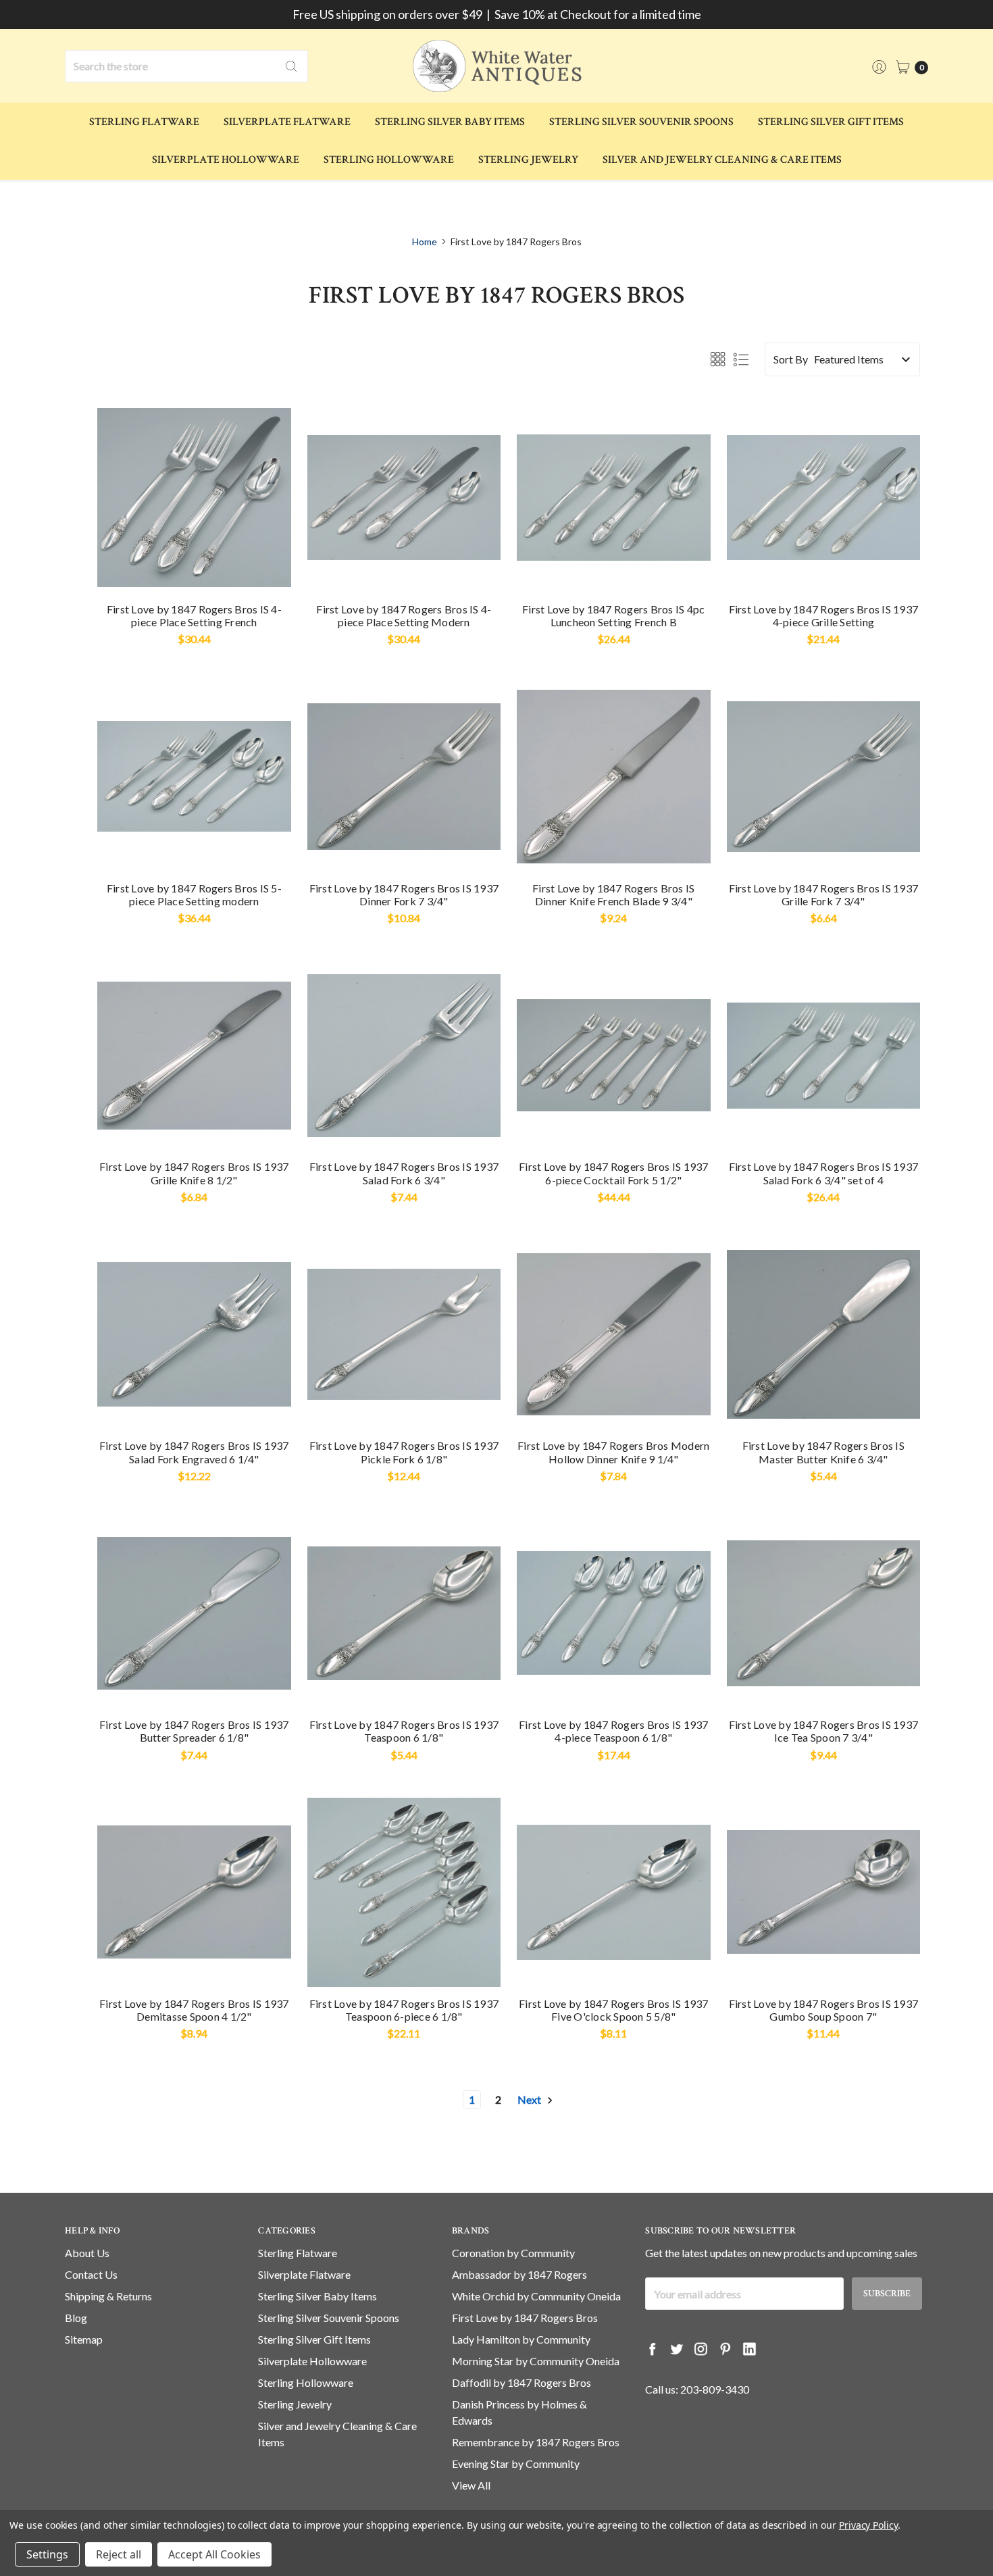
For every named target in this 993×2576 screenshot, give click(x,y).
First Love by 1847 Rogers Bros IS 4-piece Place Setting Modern (404, 615)
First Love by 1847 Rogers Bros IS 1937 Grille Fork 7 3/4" (824, 894)
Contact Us (91, 2274)
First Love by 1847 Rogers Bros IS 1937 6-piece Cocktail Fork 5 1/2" (614, 1173)
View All (471, 2485)
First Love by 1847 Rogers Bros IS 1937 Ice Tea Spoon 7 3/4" (824, 1731)
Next (530, 2099)
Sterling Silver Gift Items (831, 122)
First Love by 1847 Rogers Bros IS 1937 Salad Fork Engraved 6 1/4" (194, 1452)
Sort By (791, 359)
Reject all (119, 2554)
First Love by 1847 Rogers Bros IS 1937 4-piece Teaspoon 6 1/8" (614, 1731)
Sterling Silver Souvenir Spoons (641, 122)
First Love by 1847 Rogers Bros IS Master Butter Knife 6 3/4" (823, 1452)
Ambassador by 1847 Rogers (519, 2274)
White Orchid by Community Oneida (536, 2296)
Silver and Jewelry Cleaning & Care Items (722, 160)
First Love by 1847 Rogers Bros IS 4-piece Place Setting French (194, 615)
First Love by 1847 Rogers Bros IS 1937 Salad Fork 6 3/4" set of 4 (824, 1173)
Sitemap (84, 2339)
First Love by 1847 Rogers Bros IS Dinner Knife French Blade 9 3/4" (613, 894)
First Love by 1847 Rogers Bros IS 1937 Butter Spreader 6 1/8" (194, 1731)
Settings (47, 2554)
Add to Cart (194, 570)
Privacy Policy (868, 2525)
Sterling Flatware (144, 122)
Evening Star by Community (516, 2464)
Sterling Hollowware (389, 160)
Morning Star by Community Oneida (536, 2361)
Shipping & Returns (108, 2296)
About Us (87, 2253)
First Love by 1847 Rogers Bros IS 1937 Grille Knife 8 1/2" (194, 1173)
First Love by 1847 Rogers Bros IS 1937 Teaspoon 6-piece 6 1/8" (404, 2010)
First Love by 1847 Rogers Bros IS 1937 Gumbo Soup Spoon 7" (824, 2010)
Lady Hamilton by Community (521, 2339)
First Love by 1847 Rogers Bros (525, 2318)
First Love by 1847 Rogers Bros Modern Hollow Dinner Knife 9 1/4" (613, 1452)
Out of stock (613, 1964)
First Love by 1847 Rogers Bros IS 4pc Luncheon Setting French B (613, 615)
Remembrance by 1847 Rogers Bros (536, 2442)
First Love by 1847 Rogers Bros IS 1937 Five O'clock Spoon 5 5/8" (614, 2010)
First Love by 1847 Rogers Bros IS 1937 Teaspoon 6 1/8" (404, 1731)
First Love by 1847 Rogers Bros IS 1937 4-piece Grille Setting (824, 615)
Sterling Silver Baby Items (450, 122)
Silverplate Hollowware (226, 160)
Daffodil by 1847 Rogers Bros (521, 2382)
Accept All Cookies (214, 2554)
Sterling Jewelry (528, 160)
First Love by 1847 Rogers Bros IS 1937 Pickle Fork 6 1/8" (404, 1452)
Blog (76, 2318)
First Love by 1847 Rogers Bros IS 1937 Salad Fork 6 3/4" (404, 1173)
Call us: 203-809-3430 (697, 2389)
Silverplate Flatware (287, 122)
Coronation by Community (513, 2253)
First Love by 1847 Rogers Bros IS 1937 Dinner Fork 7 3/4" (404, 894)
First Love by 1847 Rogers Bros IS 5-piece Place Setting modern (194, 894)
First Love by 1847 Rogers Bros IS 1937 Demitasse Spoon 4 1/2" (194, 2010)
